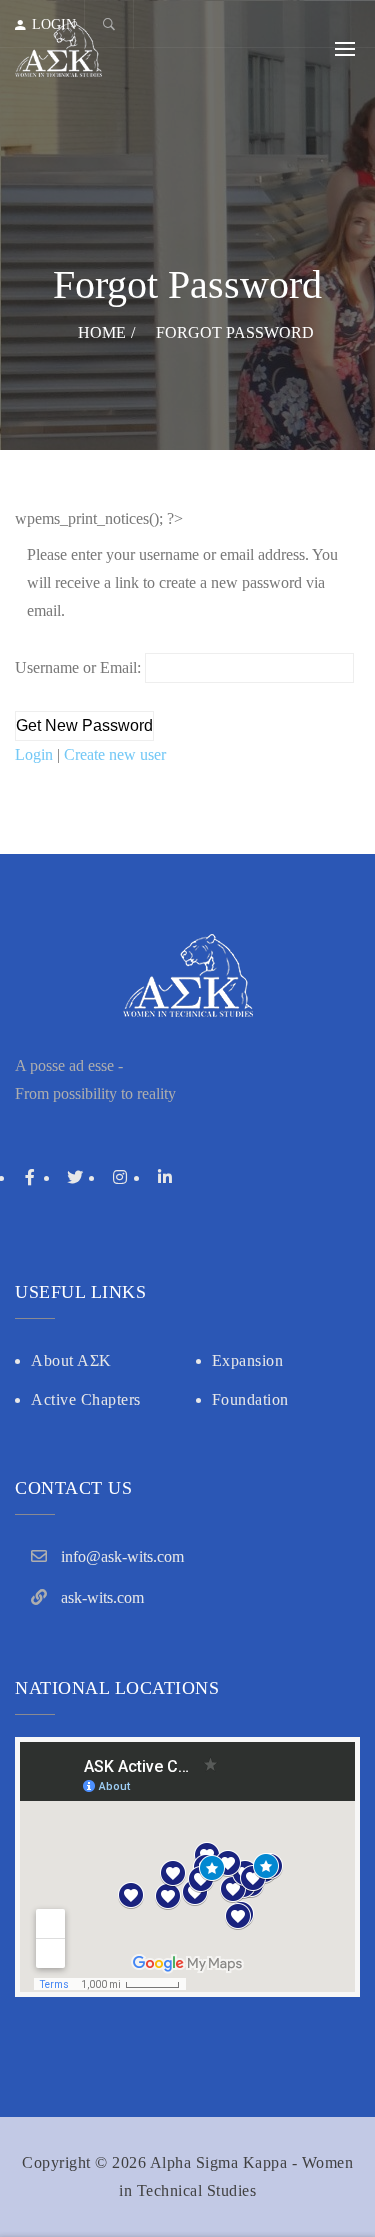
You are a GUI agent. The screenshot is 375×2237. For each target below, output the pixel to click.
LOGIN (54, 24)
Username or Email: (80, 667)
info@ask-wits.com (122, 1556)
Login (36, 754)
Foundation (250, 1399)
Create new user (115, 754)
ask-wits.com (102, 1597)
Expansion (248, 1360)
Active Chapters (86, 1399)
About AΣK (71, 1360)
